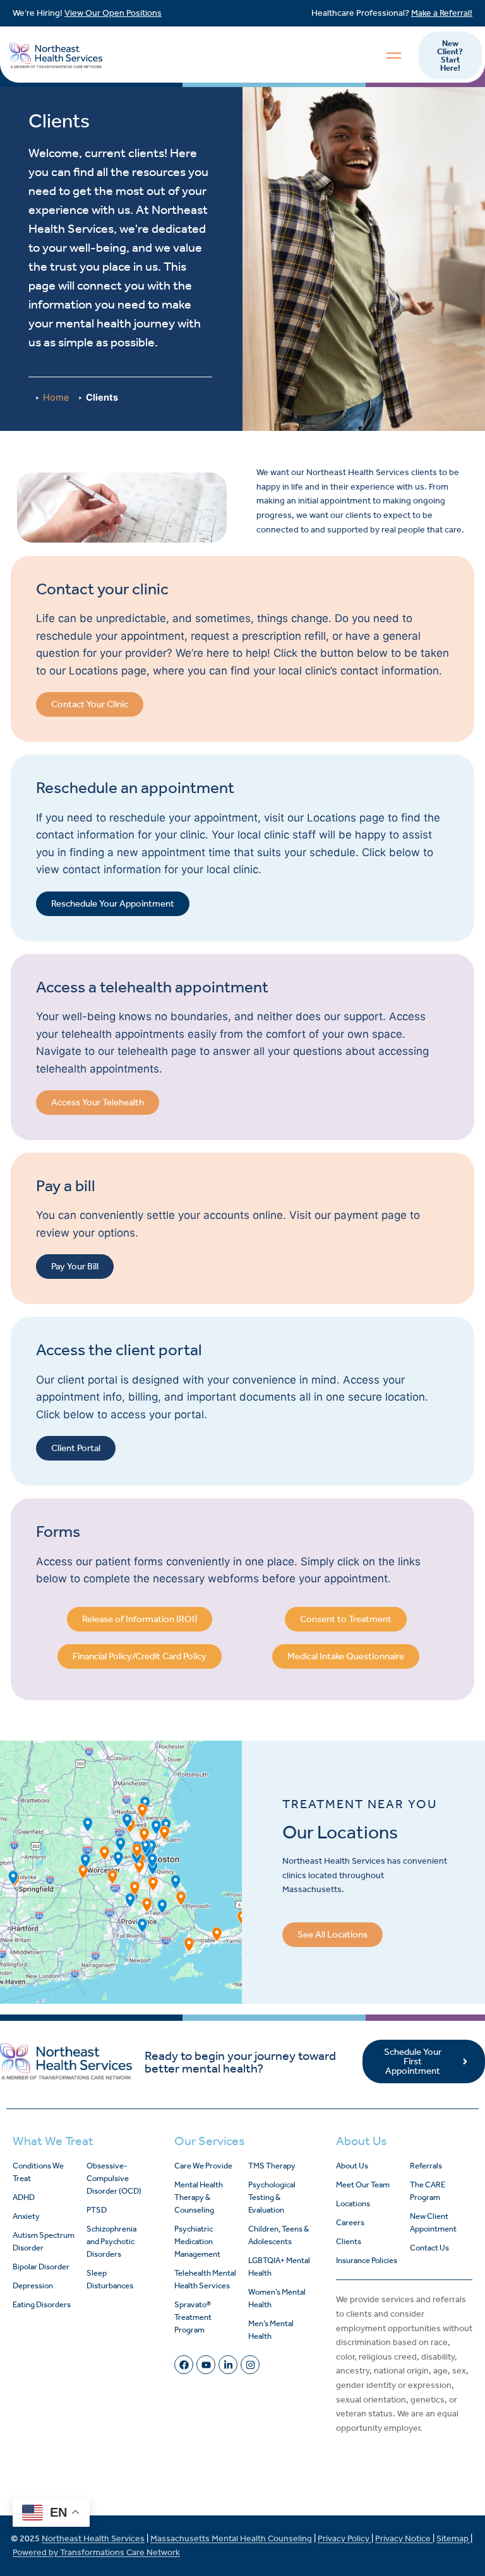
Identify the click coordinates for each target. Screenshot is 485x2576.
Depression (33, 2285)
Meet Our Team (363, 2185)
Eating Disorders (42, 2304)
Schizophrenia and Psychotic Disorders (111, 2241)
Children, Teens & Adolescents (278, 2235)
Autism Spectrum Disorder (44, 2241)
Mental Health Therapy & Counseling (199, 2197)
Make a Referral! (442, 13)
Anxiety (26, 2216)
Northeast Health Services (93, 2538)
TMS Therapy (272, 2166)
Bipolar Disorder (41, 2267)
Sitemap (453, 2538)
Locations (353, 2203)
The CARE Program (428, 2191)
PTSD (97, 2210)
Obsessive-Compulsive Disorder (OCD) (114, 2178)
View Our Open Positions (113, 13)
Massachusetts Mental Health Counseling (231, 2538)
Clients (349, 2241)
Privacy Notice (404, 2538)
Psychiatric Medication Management (197, 2241)
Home (56, 397)
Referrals (426, 2166)
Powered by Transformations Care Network (96, 2552)
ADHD (24, 2197)
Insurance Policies (367, 2260)
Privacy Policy (344, 2538)
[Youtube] (206, 2365)
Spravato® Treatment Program (193, 2317)
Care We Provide (203, 2166)
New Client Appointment (433, 2222)
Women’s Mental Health (277, 2298)
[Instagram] (250, 2365)
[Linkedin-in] (228, 2365)
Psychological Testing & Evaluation (272, 2197)
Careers (350, 2222)
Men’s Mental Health (271, 2330)
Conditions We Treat (38, 2172)
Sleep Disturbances (110, 2279)
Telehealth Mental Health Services (205, 2279)
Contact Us (429, 2248)
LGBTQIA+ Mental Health (279, 2267)
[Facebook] (184, 2365)
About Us (352, 2166)
